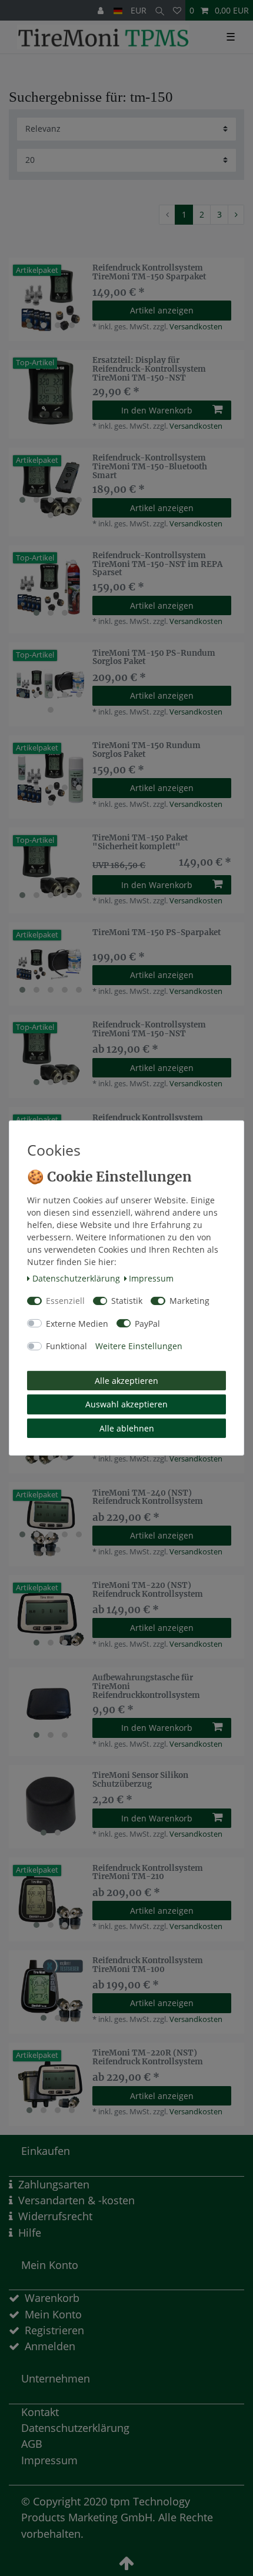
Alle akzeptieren (126, 1381)
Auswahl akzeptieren (126, 1404)
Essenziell (65, 1301)
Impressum (151, 1278)
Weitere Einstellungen (139, 1346)
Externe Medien (77, 1324)
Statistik (127, 1301)
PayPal (147, 1324)
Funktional (66, 1346)
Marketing (189, 1301)
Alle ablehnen (127, 1428)
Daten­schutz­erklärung (76, 1278)
